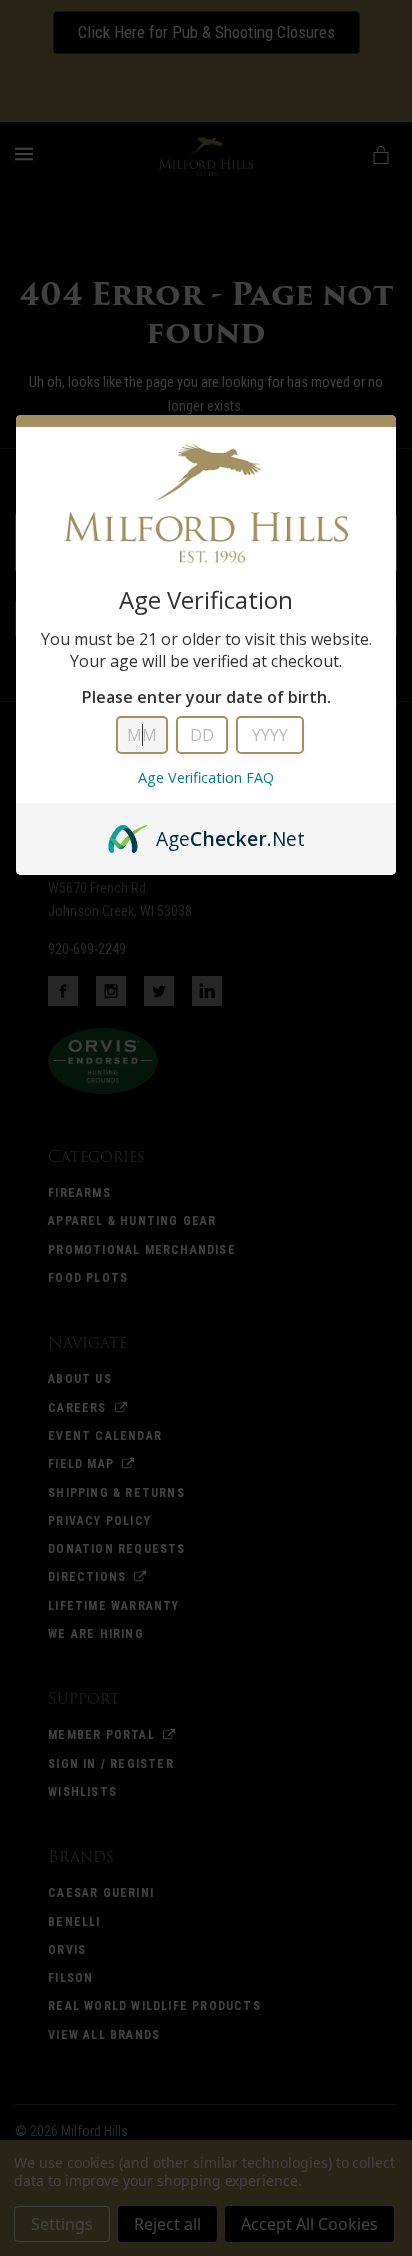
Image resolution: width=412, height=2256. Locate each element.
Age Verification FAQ (206, 777)
